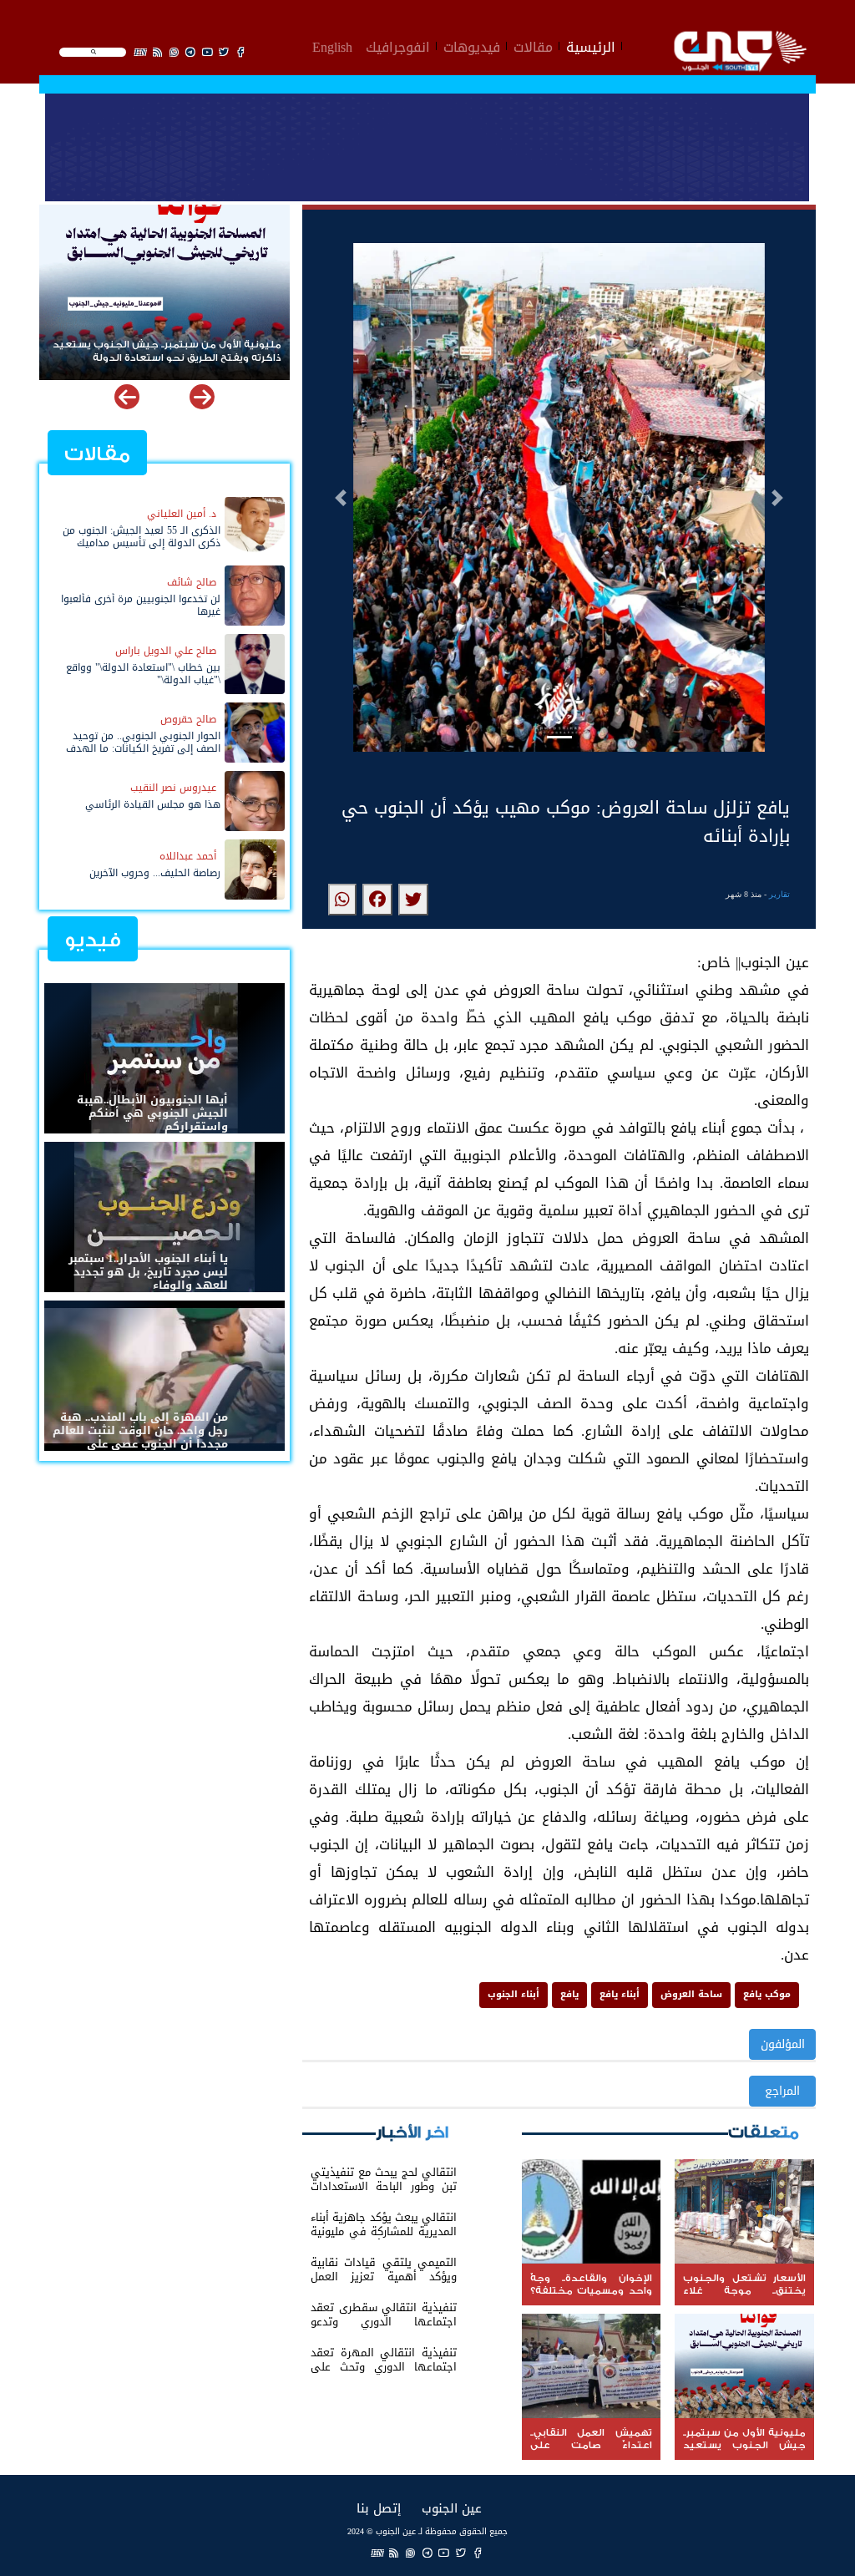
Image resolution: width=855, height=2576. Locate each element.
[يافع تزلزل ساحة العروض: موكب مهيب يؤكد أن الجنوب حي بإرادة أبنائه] (413, 900)
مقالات (533, 45)
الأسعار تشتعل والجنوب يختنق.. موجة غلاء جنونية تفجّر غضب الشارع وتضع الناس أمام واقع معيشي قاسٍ (167, 352)
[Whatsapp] (411, 2553)
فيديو (93, 940)
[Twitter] (461, 2553)
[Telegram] (427, 2553)
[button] (341, 498)
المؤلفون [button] (783, 2044)
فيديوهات (472, 45)
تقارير (779, 894)
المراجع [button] (782, 2091)
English (332, 45)
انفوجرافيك (398, 45)
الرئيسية (591, 45)
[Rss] (394, 2553)
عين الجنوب (452, 2508)
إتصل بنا (379, 2508)
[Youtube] (444, 2553)
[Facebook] (478, 2553)
